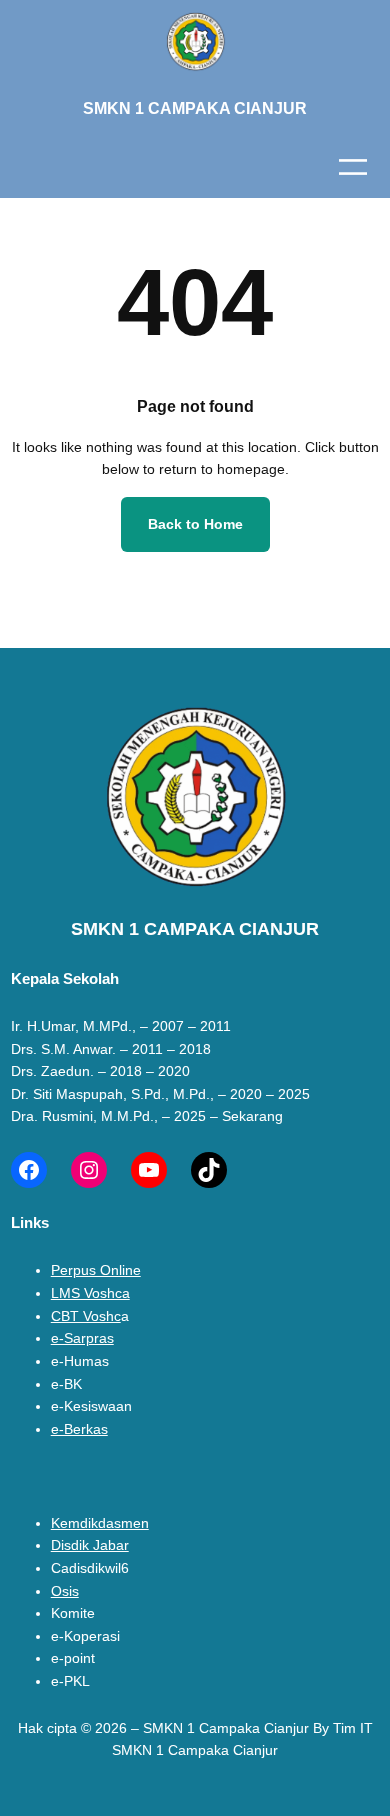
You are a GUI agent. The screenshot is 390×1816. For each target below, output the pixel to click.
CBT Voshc (86, 1316)
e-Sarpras (82, 1338)
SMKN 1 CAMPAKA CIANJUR (195, 108)
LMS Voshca (90, 1293)
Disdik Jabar (90, 1545)
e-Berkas (79, 1429)
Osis (65, 1591)
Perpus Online (96, 1270)
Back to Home (195, 524)
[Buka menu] (353, 167)
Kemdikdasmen (100, 1523)
